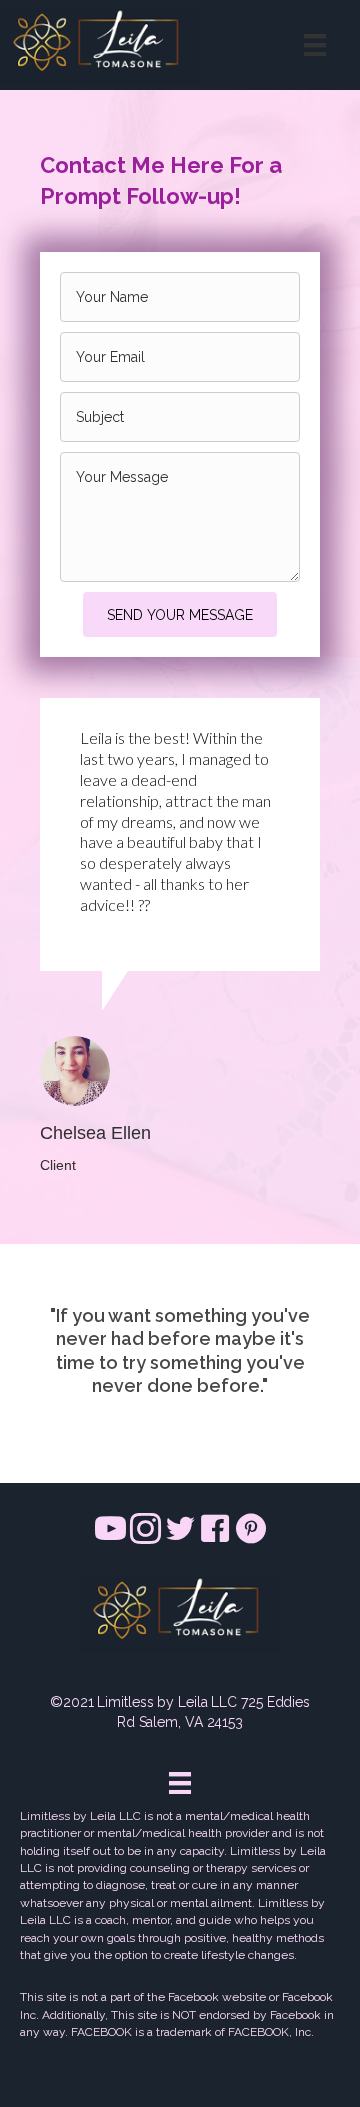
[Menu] (315, 45)
